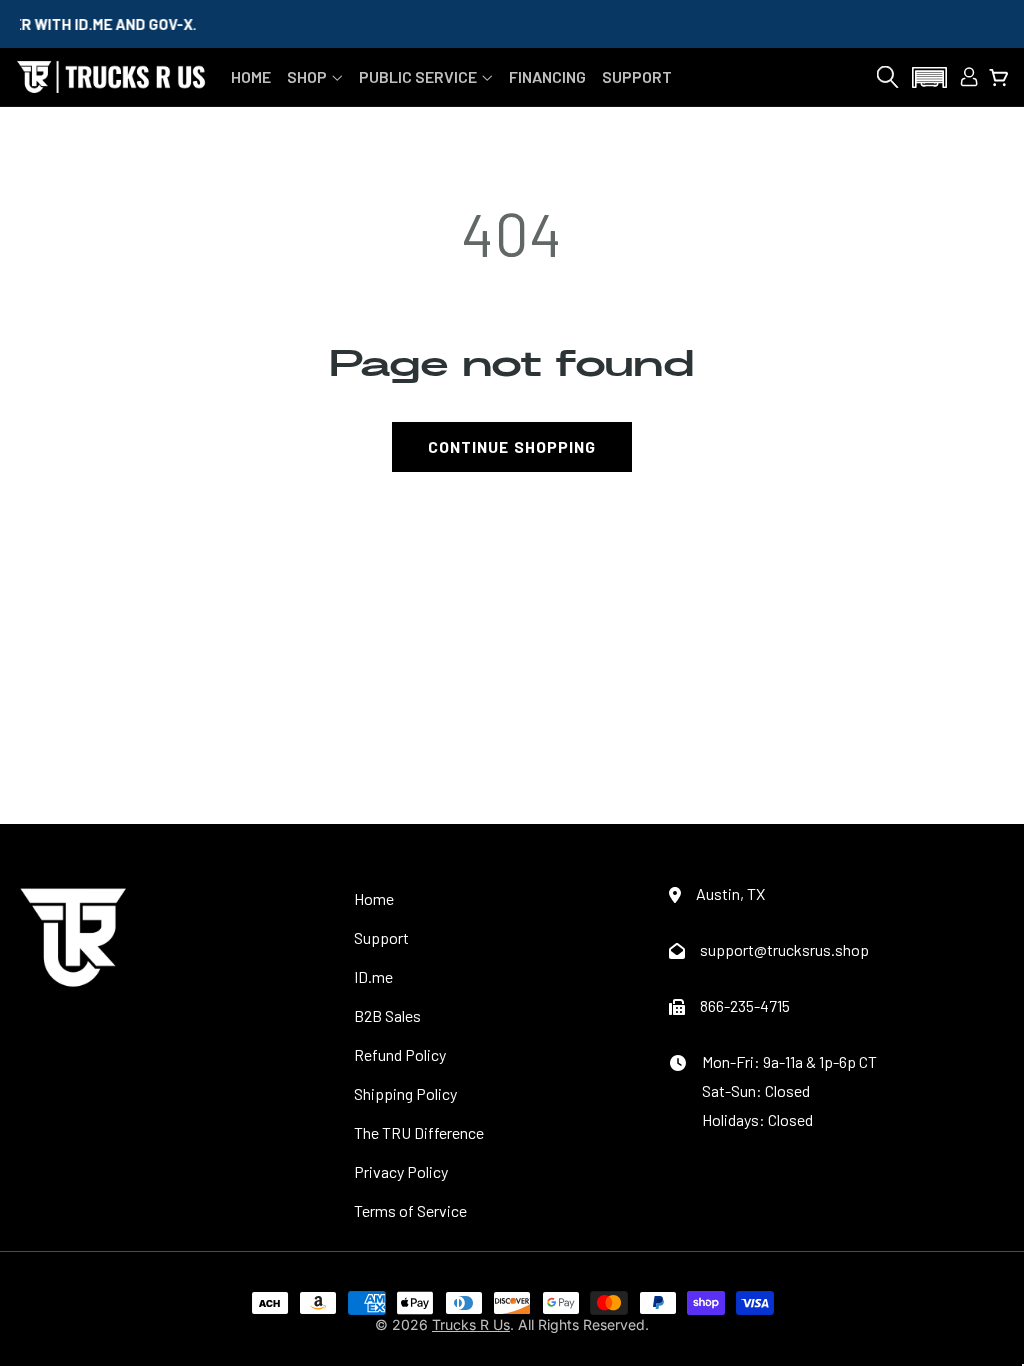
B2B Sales (387, 1015)
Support (381, 937)
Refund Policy (400, 1054)
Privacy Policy (401, 1171)
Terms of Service (410, 1210)
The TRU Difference (419, 1132)
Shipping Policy (405, 1093)
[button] (315, 76)
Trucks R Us (471, 1324)
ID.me (373, 976)
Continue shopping (512, 446)
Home (374, 898)
